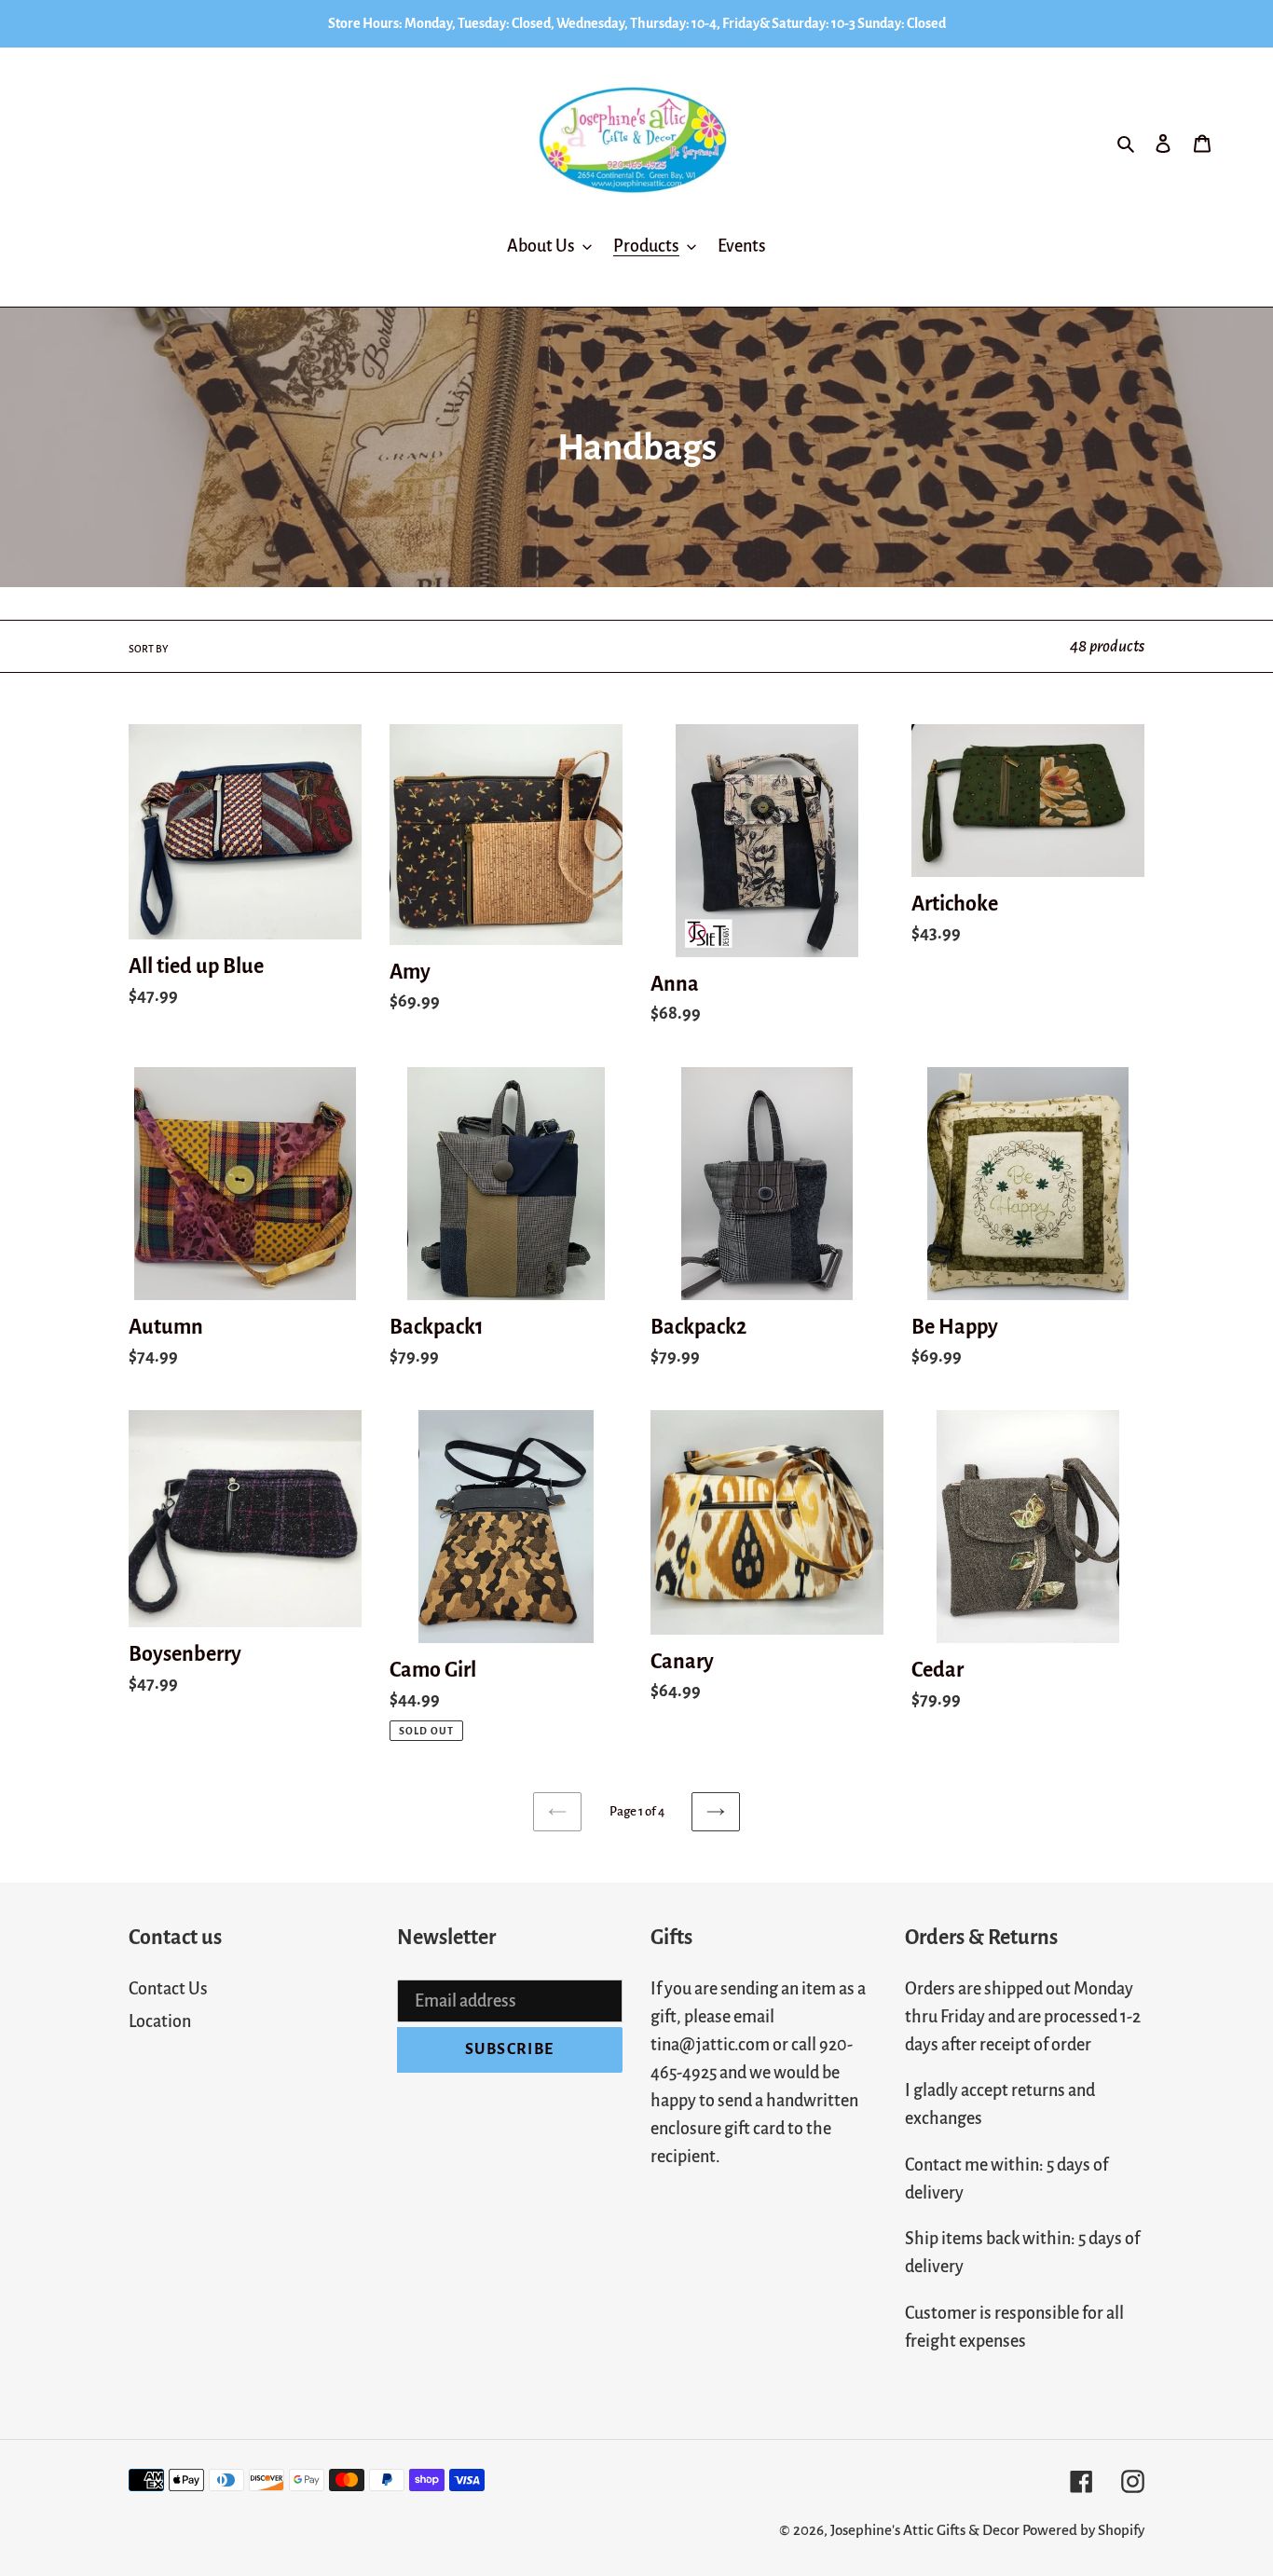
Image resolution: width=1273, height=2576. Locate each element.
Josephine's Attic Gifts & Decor (925, 2530)
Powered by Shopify (1083, 2530)
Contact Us (168, 1989)
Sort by (148, 649)
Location (160, 2021)
